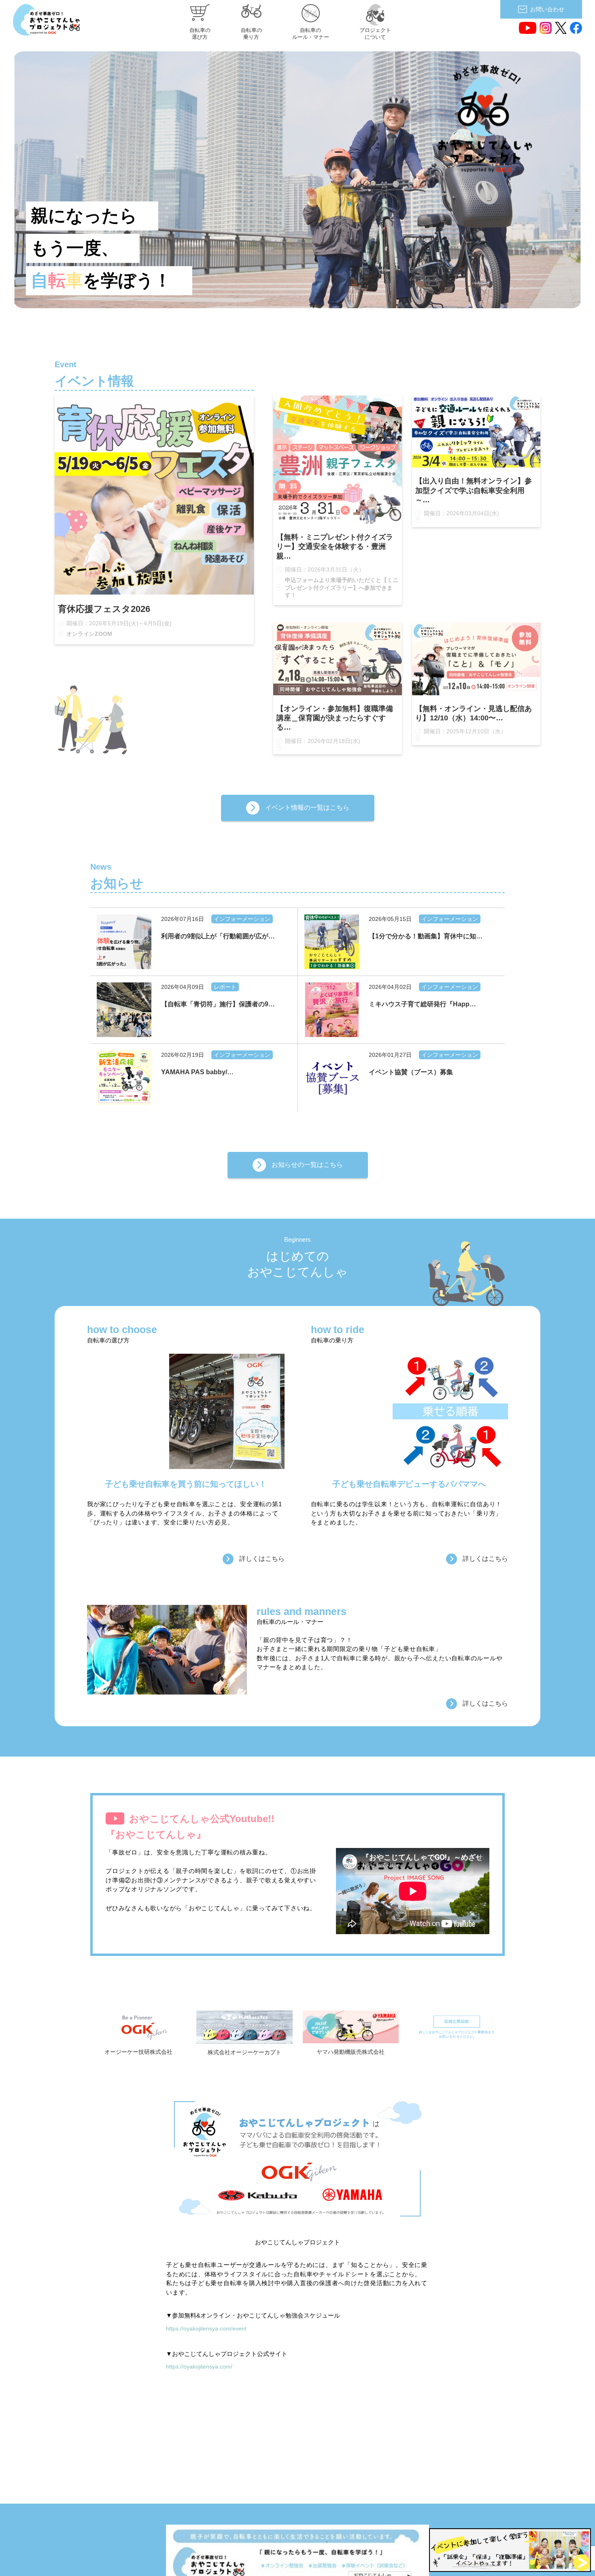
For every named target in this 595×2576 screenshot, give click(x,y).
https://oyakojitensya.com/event (206, 2328)
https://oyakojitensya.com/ (199, 2366)
